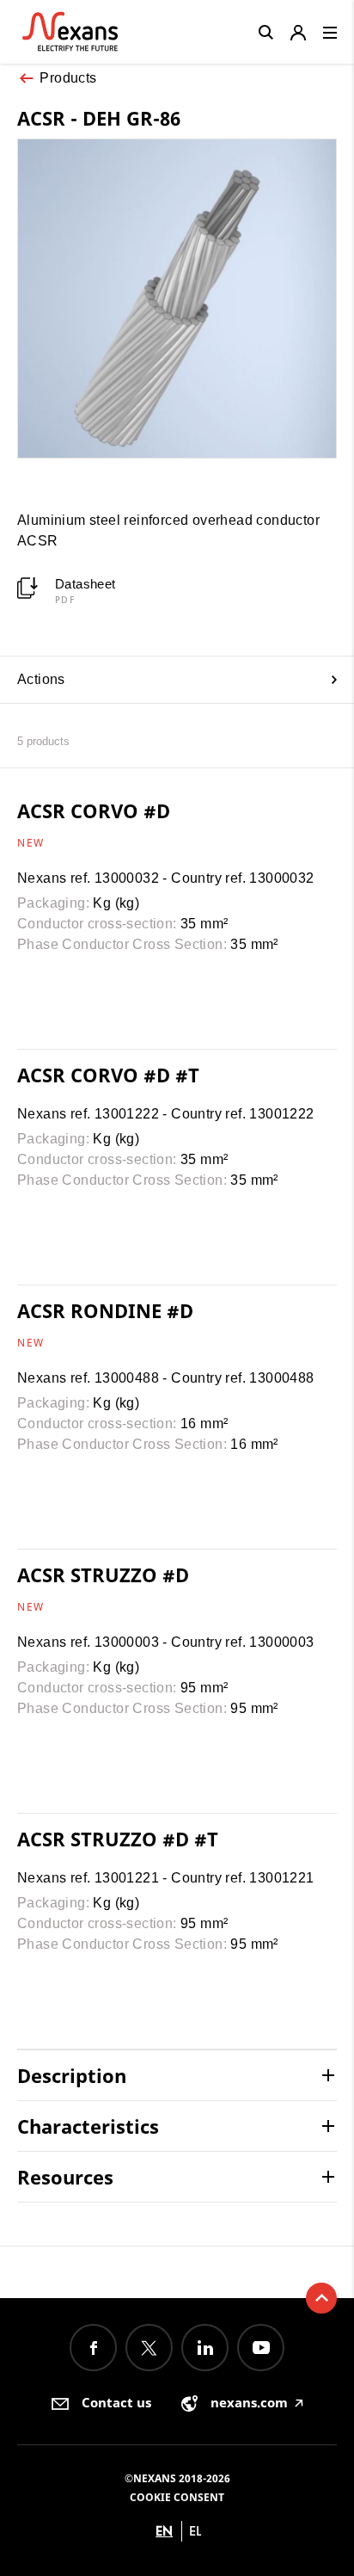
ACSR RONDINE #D (105, 1310)
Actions (41, 679)
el (195, 2531)
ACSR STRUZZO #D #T (118, 1839)
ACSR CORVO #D (94, 810)
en (164, 2531)
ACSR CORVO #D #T (108, 1075)
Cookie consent (177, 2497)
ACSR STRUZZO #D (103, 1575)
